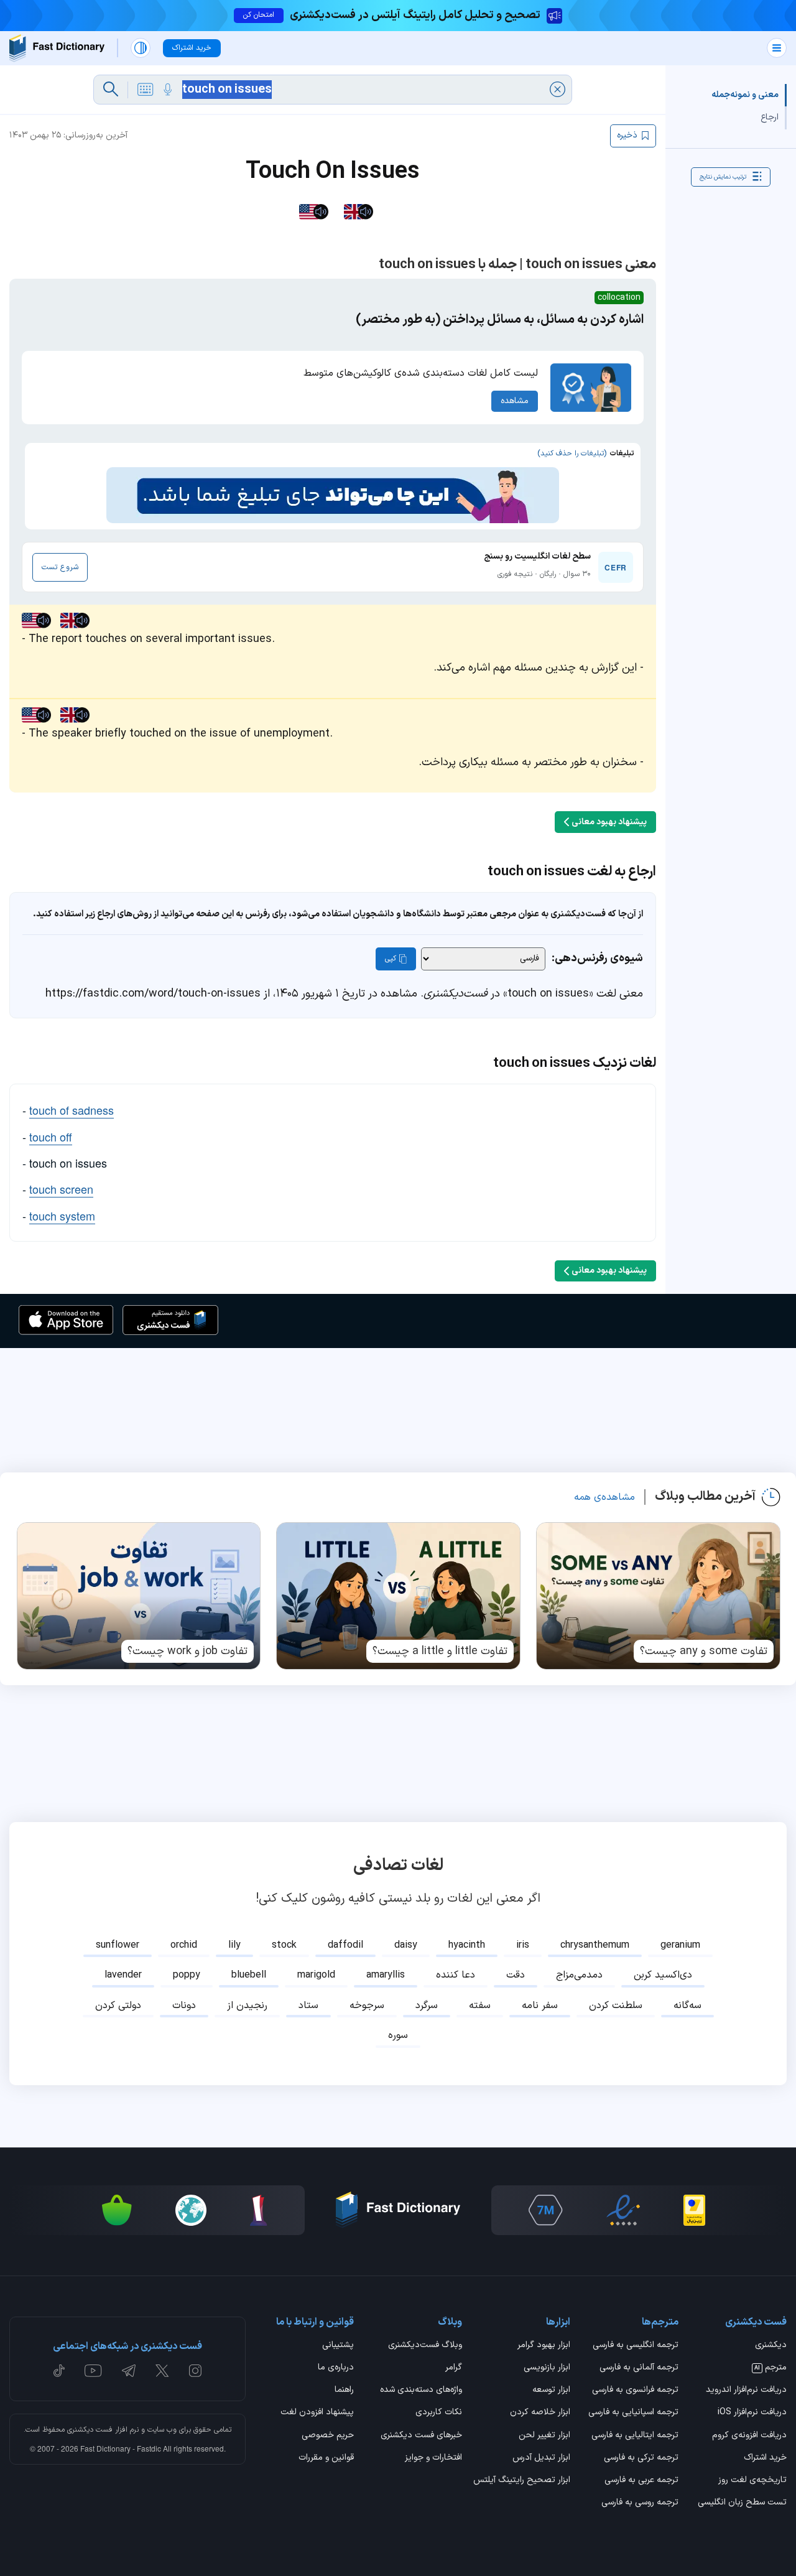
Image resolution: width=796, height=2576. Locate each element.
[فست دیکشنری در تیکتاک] (59, 2371)
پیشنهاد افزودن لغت (317, 2413)
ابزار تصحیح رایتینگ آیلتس (522, 2481)
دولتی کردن (118, 2006)
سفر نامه (540, 2006)
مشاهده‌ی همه (604, 1497)
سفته (480, 2006)
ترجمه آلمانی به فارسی (639, 2368)
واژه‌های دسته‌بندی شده (421, 2391)
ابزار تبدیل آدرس (541, 2458)
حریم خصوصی (328, 2436)
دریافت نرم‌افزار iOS (752, 2413)
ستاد (308, 2006)
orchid (184, 1945)
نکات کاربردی (439, 2413)
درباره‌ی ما (336, 2368)
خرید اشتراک (765, 2458)
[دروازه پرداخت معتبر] (694, 2210)
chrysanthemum (595, 1945)
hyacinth (467, 1945)
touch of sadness (72, 1110)
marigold (316, 1975)
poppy (187, 1975)
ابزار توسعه (551, 2391)
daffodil (345, 1945)
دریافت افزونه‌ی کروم (749, 2436)
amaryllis (386, 1975)
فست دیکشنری (90, 2430)
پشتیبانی (338, 2346)
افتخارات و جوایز (433, 2458)
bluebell (249, 1975)
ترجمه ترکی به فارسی (641, 2458)
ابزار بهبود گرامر (544, 2346)
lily (234, 1945)
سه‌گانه (687, 2006)
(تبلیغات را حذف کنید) (572, 453)
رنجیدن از (247, 2006)
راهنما (344, 2391)
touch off (51, 1137)
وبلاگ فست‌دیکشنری (425, 2346)
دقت (516, 1975)
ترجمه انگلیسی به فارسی (636, 2346)
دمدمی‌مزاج (579, 1975)
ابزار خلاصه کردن (540, 2413)
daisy (406, 1945)
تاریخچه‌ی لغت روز (752, 2481)
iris (523, 1945)
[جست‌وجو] (111, 90)
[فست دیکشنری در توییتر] (162, 2371)
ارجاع (770, 117)
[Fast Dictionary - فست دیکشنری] (57, 48)
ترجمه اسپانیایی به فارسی (633, 2413)
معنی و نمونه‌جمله (745, 95)
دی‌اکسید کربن (663, 1975)
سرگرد (427, 2006)
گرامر (454, 2368)
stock (284, 1945)
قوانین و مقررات (326, 2458)
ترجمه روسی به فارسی (640, 2503)
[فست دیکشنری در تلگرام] (129, 2371)
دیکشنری (771, 2346)
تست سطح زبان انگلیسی (742, 2503)
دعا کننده (456, 1975)
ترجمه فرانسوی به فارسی (635, 2391)
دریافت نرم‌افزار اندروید (746, 2391)
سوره (398, 2035)
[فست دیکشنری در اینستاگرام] (195, 2371)
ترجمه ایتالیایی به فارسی (635, 2436)
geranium (680, 1945)
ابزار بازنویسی (547, 2368)
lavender (123, 1975)
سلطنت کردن (616, 2006)
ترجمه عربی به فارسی (641, 2481)
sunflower (118, 1945)
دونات (184, 2006)
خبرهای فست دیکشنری (421, 2436)
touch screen (61, 1189)
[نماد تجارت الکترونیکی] (623, 2210)
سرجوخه (367, 2006)
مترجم (771, 2368)
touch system (62, 1216)
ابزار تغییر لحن (544, 2436)
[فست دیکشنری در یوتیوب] (93, 2371)
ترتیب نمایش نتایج (723, 176)
